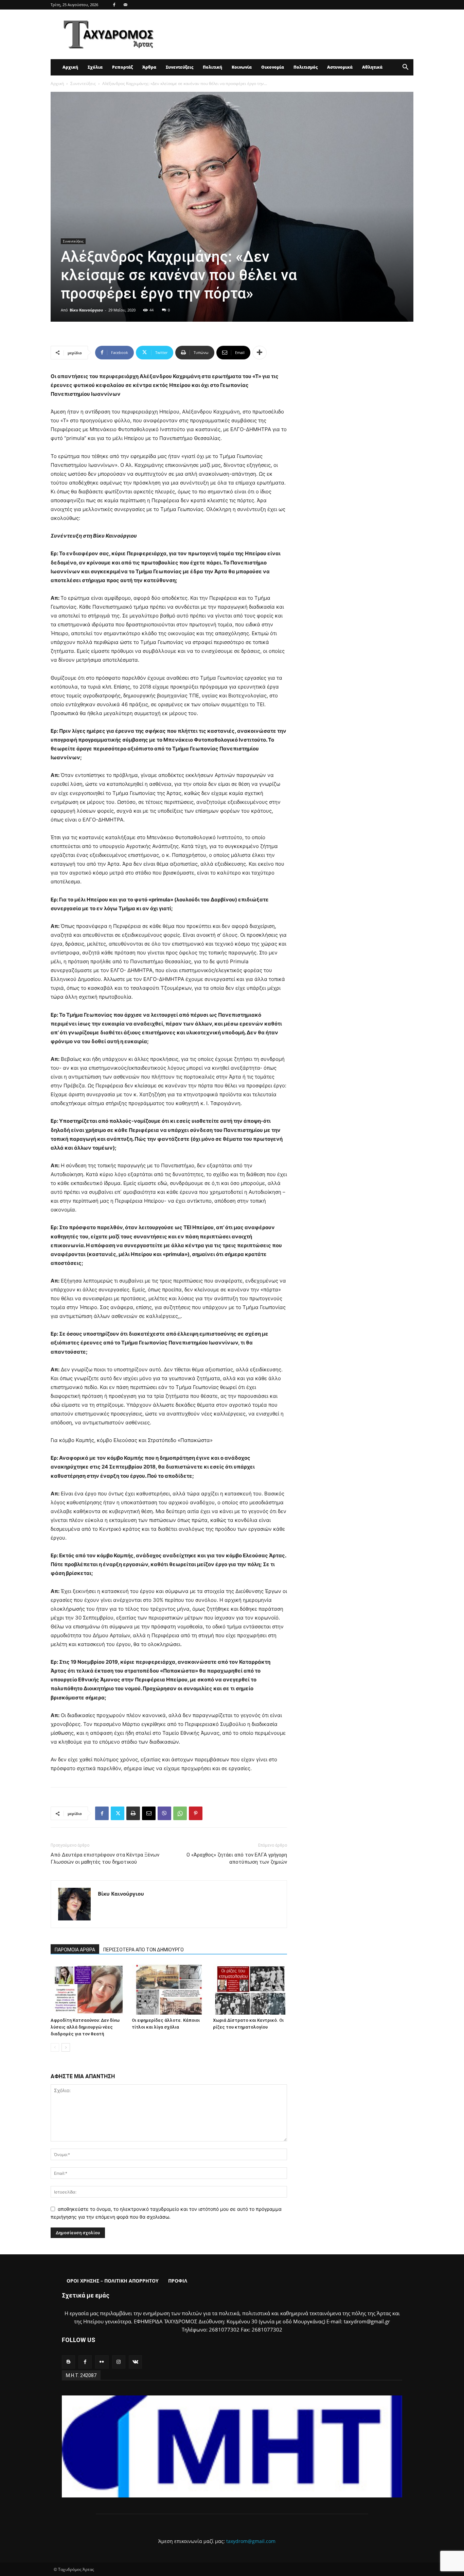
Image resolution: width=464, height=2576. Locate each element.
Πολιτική (212, 67)
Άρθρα (149, 67)
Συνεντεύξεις (180, 67)
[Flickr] (102, 2362)
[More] (260, 353)
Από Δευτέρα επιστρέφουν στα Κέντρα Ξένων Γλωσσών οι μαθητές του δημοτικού (105, 1858)
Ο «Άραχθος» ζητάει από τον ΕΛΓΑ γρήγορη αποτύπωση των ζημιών (237, 1858)
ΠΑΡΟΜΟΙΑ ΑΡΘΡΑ (75, 1950)
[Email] (149, 1813)
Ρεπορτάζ (122, 67)
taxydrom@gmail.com (251, 2541)
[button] (405, 68)
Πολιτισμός (306, 67)
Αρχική (70, 67)
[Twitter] (118, 1813)
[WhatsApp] (180, 1813)
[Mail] (125, 5)
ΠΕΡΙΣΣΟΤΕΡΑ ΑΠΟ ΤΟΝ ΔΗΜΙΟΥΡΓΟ (144, 1950)
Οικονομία (273, 67)
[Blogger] (68, 2362)
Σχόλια (95, 67)
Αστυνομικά (340, 67)
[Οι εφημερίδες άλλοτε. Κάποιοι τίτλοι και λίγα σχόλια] (169, 1989)
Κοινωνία (242, 67)
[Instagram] (119, 2362)
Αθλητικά (372, 67)
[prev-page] (55, 2047)
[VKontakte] (135, 2362)
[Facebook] (114, 5)
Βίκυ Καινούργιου (86, 310)
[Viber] (164, 1813)
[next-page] (66, 2047)
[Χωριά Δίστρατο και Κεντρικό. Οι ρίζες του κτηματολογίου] (250, 1989)
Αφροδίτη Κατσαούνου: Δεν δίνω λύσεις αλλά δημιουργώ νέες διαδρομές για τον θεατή (85, 2027)
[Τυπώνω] (133, 1813)
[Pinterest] (196, 1813)
